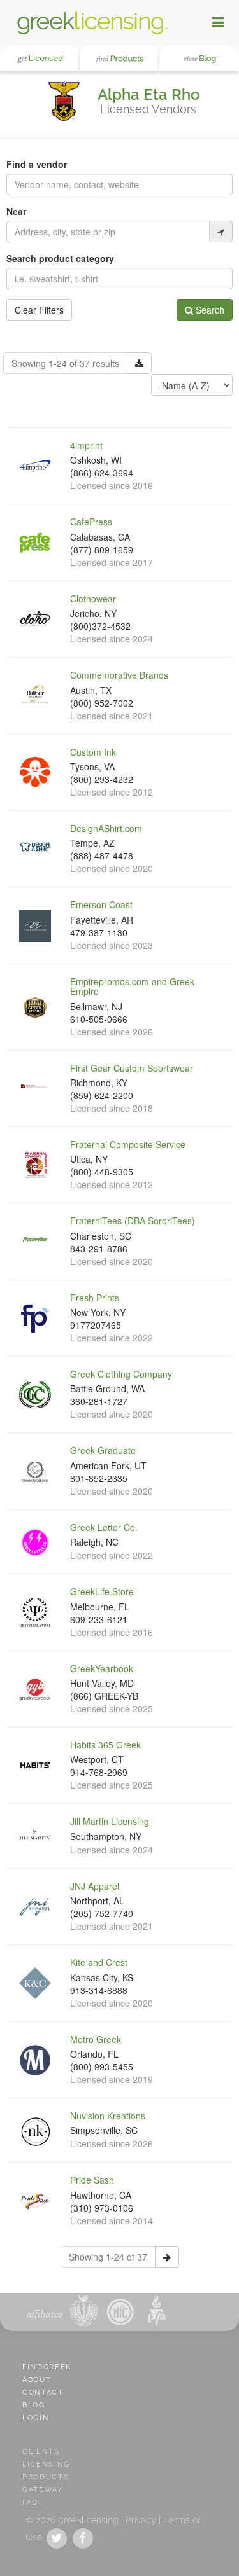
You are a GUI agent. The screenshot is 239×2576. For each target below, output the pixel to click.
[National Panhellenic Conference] (84, 2310)
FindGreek (47, 2367)
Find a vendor (37, 164)
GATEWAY (43, 2490)
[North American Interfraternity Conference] (119, 2310)
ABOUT (37, 2380)
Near (16, 211)
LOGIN (36, 2418)
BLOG (34, 2405)
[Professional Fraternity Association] (154, 2310)
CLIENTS (41, 2452)
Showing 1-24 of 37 (108, 2257)
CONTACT (43, 2392)
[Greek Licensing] (92, 22)
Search (209, 310)
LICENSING (46, 2464)
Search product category (60, 258)
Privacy (141, 2520)
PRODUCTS (46, 2477)
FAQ (30, 2503)
